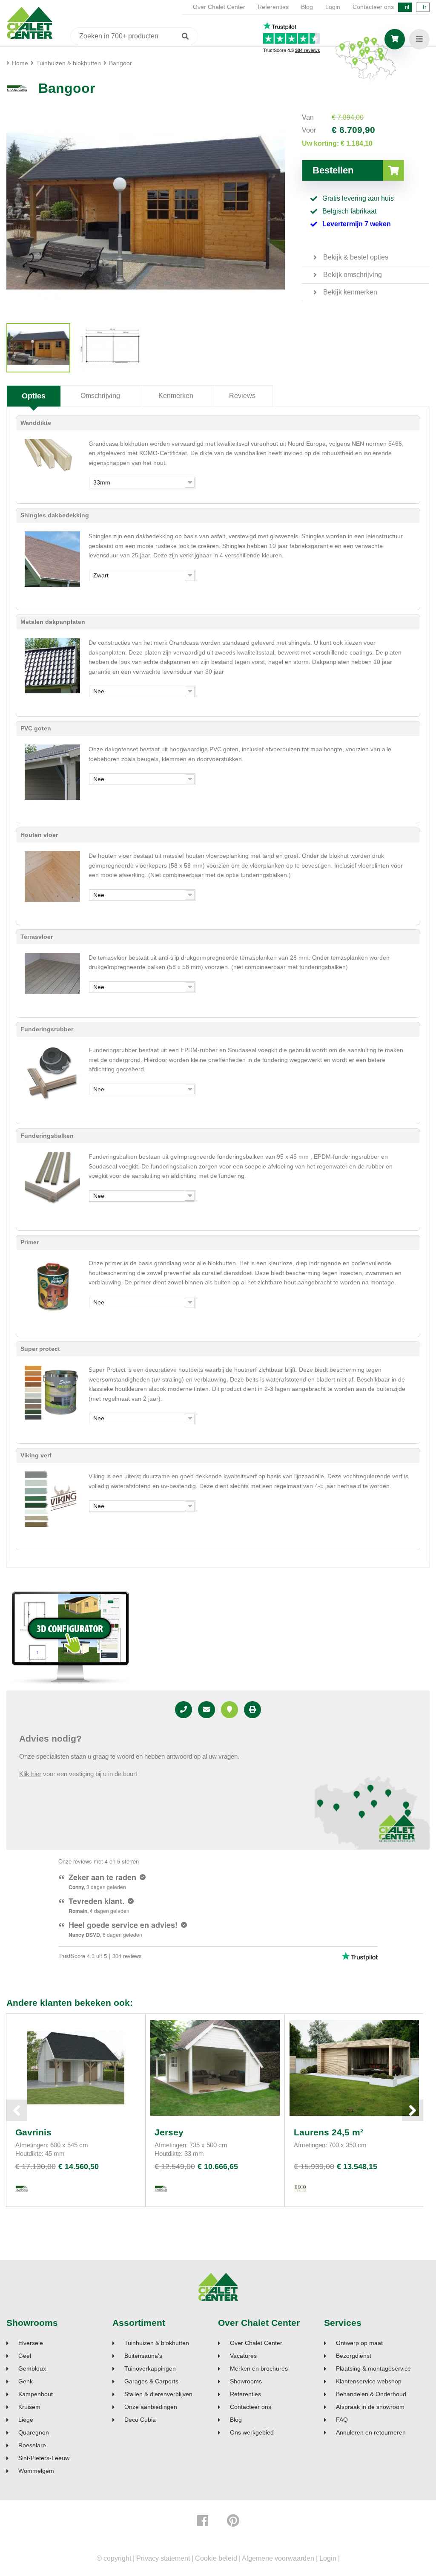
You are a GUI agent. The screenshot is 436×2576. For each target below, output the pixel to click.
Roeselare (32, 2445)
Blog (307, 7)
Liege (26, 2420)
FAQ (342, 2420)
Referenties (273, 7)
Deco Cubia (140, 2420)
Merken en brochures (259, 2369)
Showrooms (32, 2323)
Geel (25, 2356)
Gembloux (32, 2369)
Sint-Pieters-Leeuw (44, 2458)
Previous (17, 2110)
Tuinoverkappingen (150, 2369)
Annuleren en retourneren (371, 2433)
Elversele (31, 2343)
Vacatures (243, 2356)
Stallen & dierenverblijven (158, 2394)
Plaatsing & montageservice (373, 2369)
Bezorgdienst (354, 2356)
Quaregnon (34, 2433)
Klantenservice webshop (369, 2381)
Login (333, 7)
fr (425, 7)
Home (20, 63)
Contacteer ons (373, 7)
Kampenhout (36, 2394)
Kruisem (29, 2407)
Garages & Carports (151, 2381)
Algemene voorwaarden (278, 2558)
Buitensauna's (143, 2356)
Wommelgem (36, 2471)
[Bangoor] (38, 348)
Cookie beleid (216, 2558)
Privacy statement (163, 2558)
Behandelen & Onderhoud (371, 2394)
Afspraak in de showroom (370, 2407)
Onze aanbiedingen (151, 2407)
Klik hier (30, 1774)
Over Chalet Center (219, 7)
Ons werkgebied (252, 2433)
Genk (26, 2381)
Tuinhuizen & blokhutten (157, 2343)
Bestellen (333, 170)
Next (413, 2110)
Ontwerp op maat (359, 2343)
